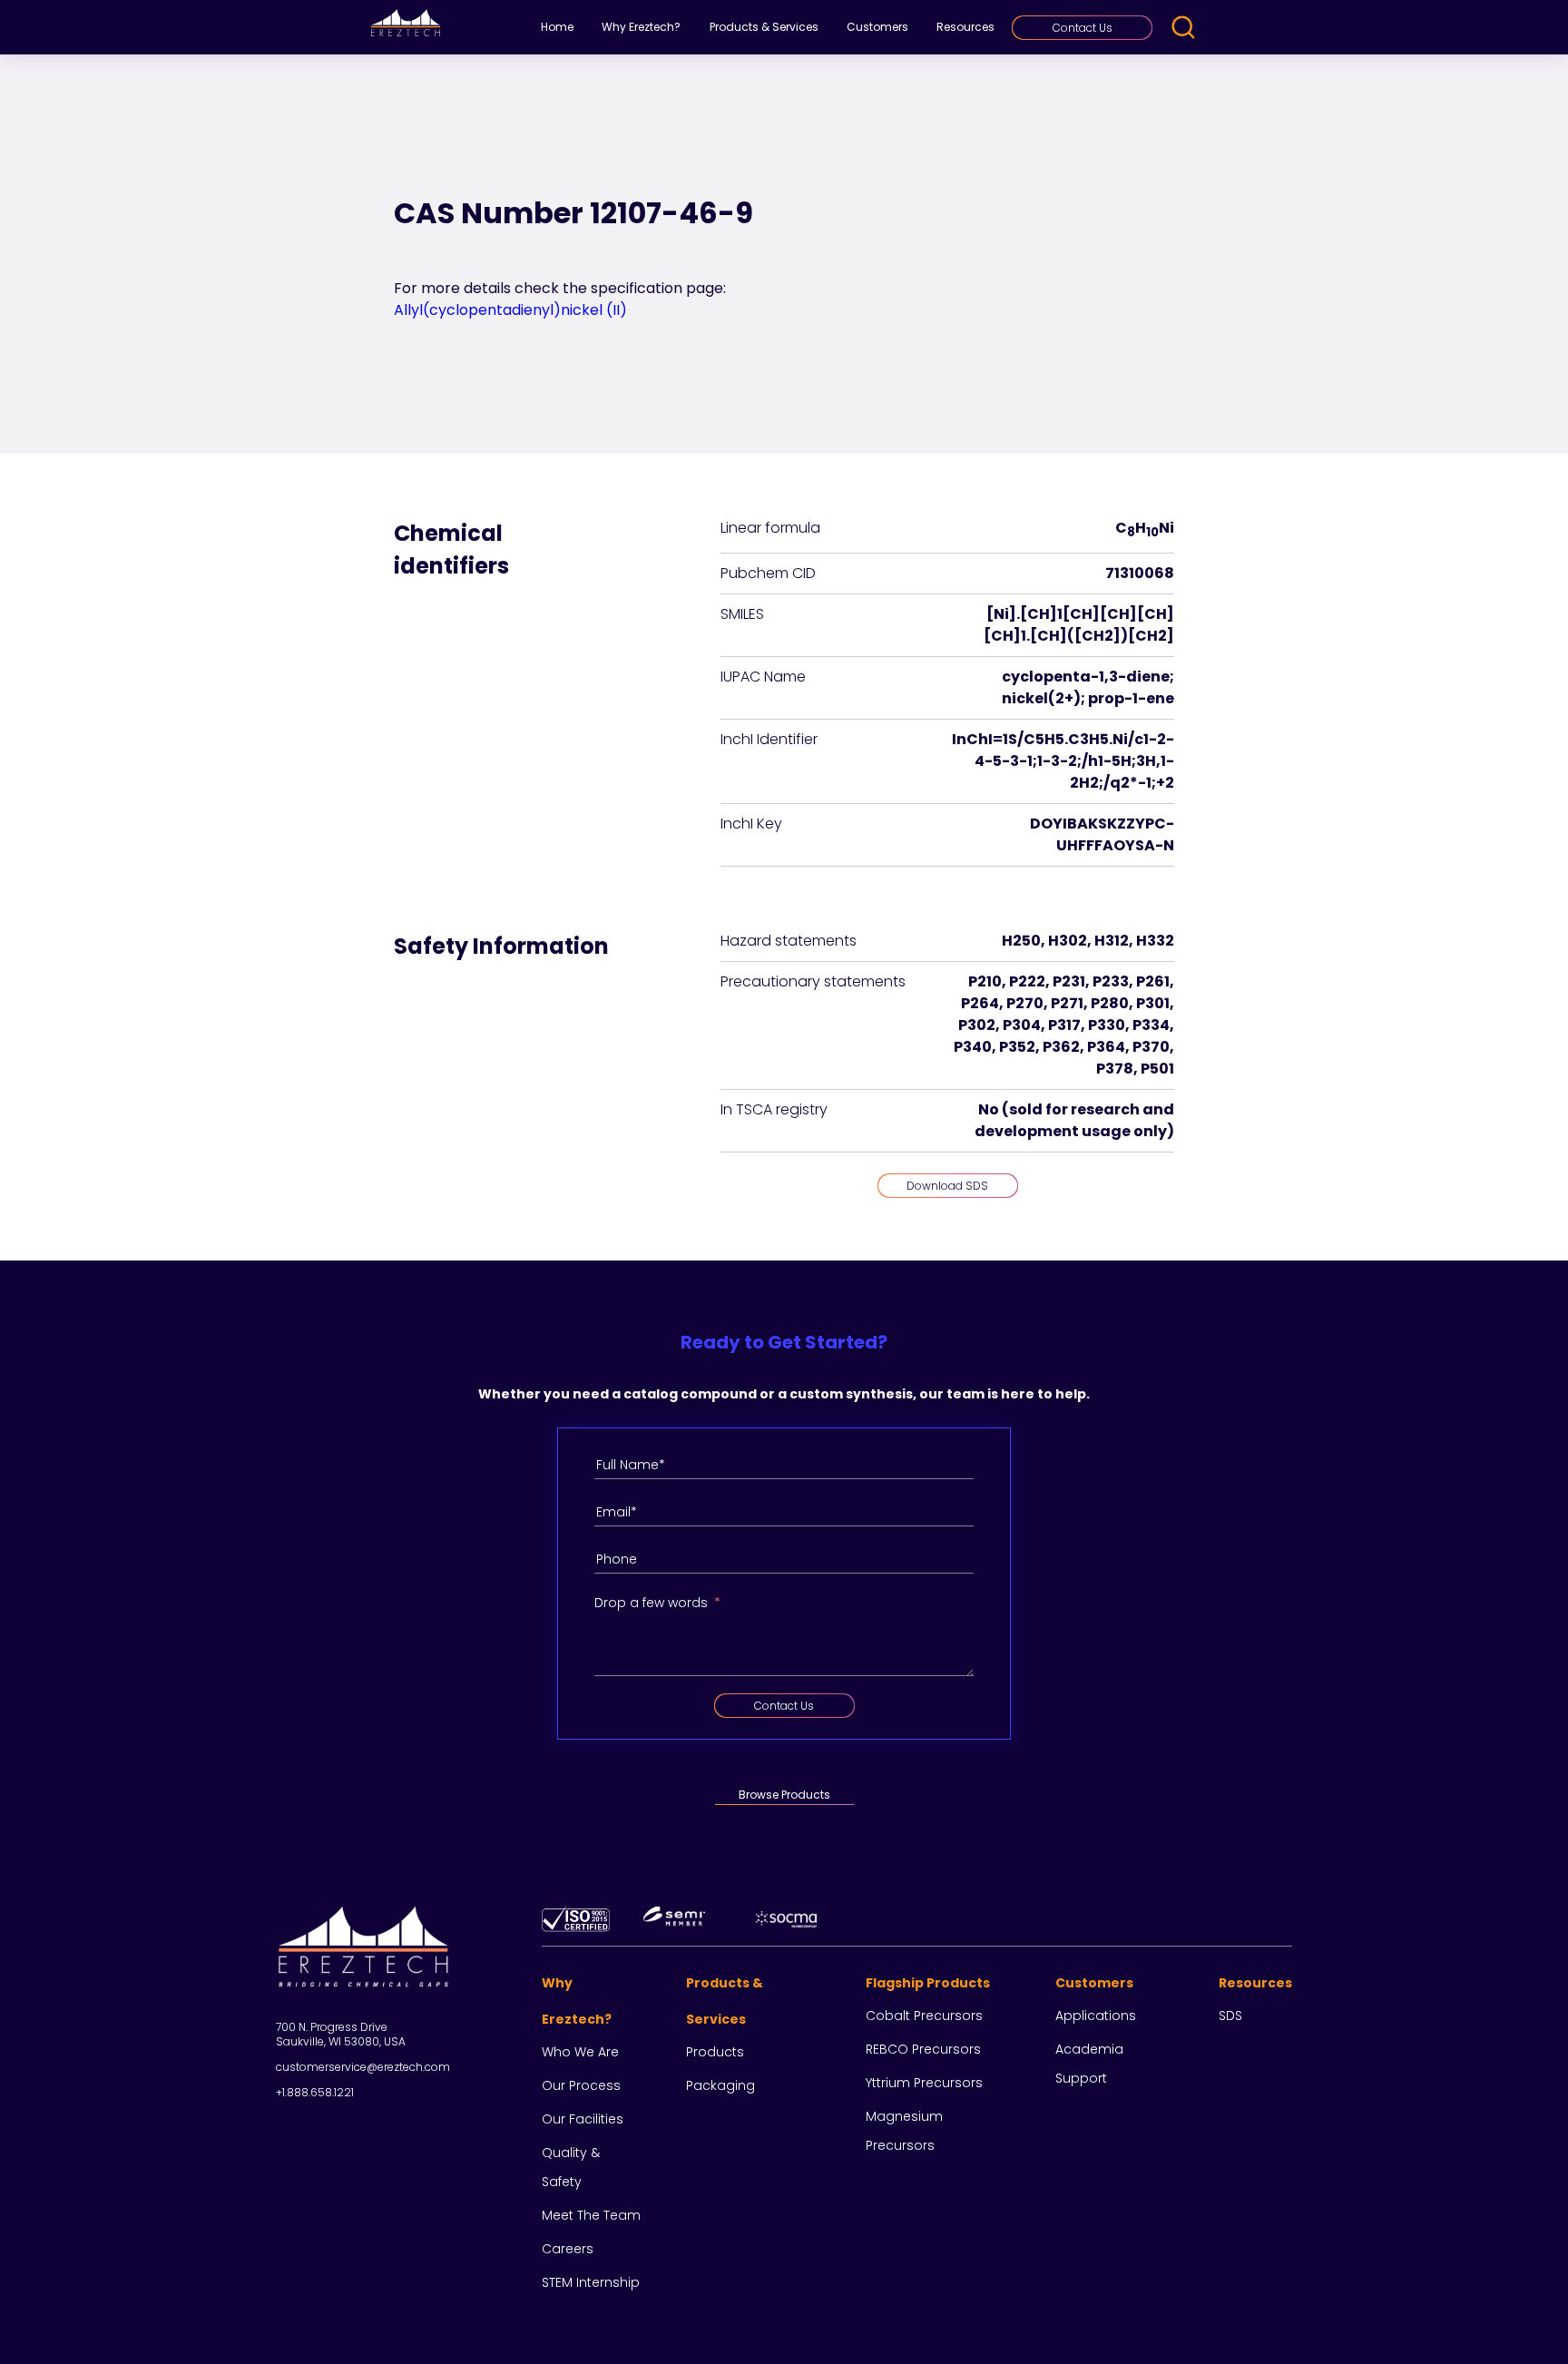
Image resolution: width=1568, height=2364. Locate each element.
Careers (568, 2249)
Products (715, 2052)
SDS (1230, 2016)
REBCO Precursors (923, 2049)
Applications (1096, 2016)
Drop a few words (651, 1603)
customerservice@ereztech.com (363, 2067)
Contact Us (1083, 28)
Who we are (580, 2052)
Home (557, 27)
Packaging (720, 2085)
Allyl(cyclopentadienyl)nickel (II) (510, 310)
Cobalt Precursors (924, 2016)
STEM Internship (591, 2282)
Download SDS (947, 1186)
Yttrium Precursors (924, 2083)
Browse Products (784, 1795)
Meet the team (591, 2215)
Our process (581, 2085)
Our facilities (583, 2119)
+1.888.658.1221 (315, 2092)
